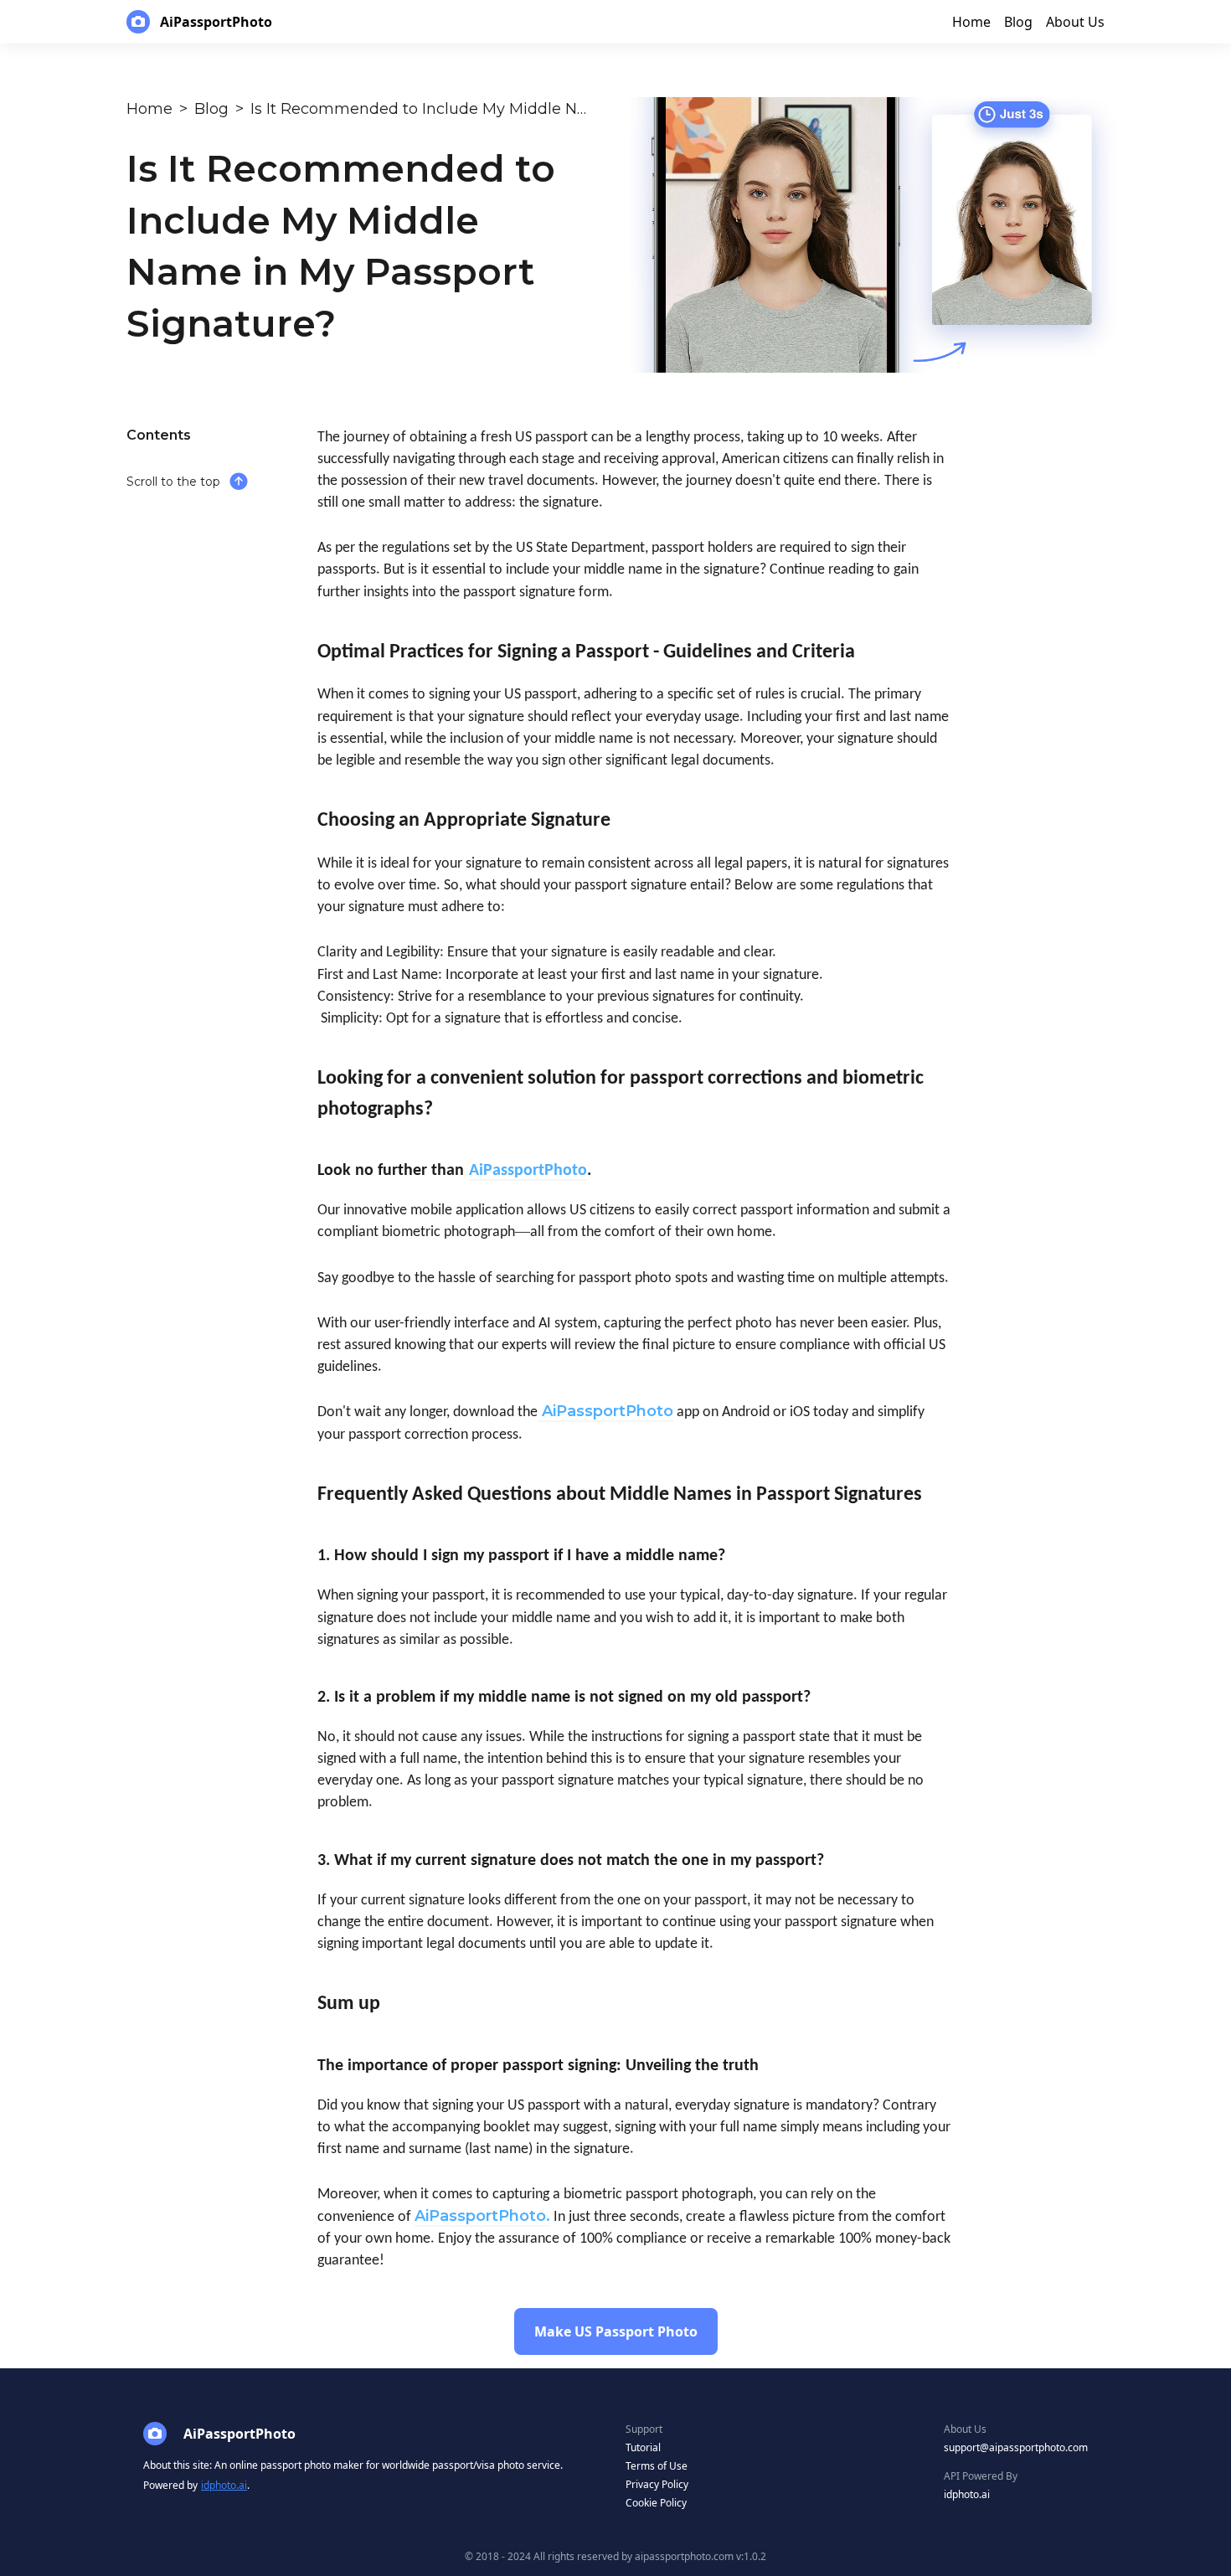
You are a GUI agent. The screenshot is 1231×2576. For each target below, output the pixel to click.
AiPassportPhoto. (482, 2216)
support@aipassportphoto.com (1016, 2447)
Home (149, 109)
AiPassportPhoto (608, 1411)
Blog (211, 109)
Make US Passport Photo (616, 2331)
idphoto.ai (224, 2485)
